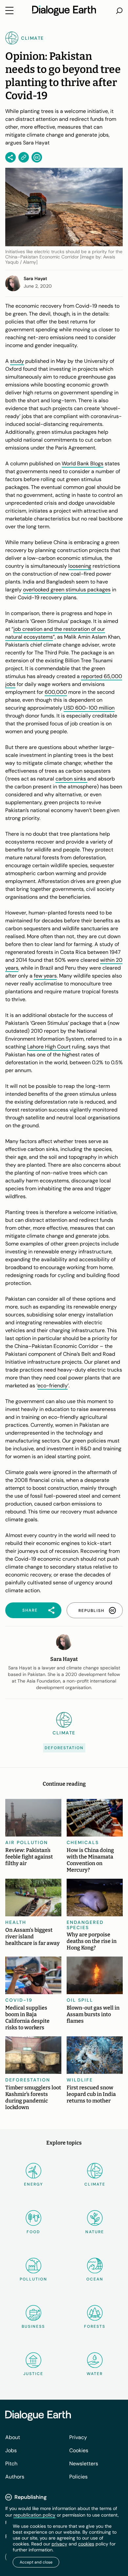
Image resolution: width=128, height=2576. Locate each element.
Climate (95, 2184)
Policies (78, 2477)
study (17, 361)
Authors (15, 2477)
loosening (80, 566)
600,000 (56, 692)
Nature (95, 2232)
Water (95, 2374)
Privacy (78, 2437)
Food (33, 2232)
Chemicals (83, 1842)
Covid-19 (19, 2000)
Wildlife (80, 2080)
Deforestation (64, 1748)
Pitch (11, 2464)
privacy (59, 2544)
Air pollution (27, 1842)
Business (33, 2326)
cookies (86, 2544)
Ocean (95, 2279)
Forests (95, 2326)
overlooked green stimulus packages (67, 590)
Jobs (11, 2450)
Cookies (79, 2450)
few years (45, 976)
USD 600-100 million (89, 708)
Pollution (33, 2279)
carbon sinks (71, 779)
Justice (33, 2374)
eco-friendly (53, 1386)
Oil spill (80, 2000)
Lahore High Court (49, 1047)
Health (16, 1922)
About (13, 2437)
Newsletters (84, 2464)
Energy (33, 2184)
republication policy (34, 2515)
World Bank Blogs (83, 463)
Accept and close (36, 2562)
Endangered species (85, 1925)
